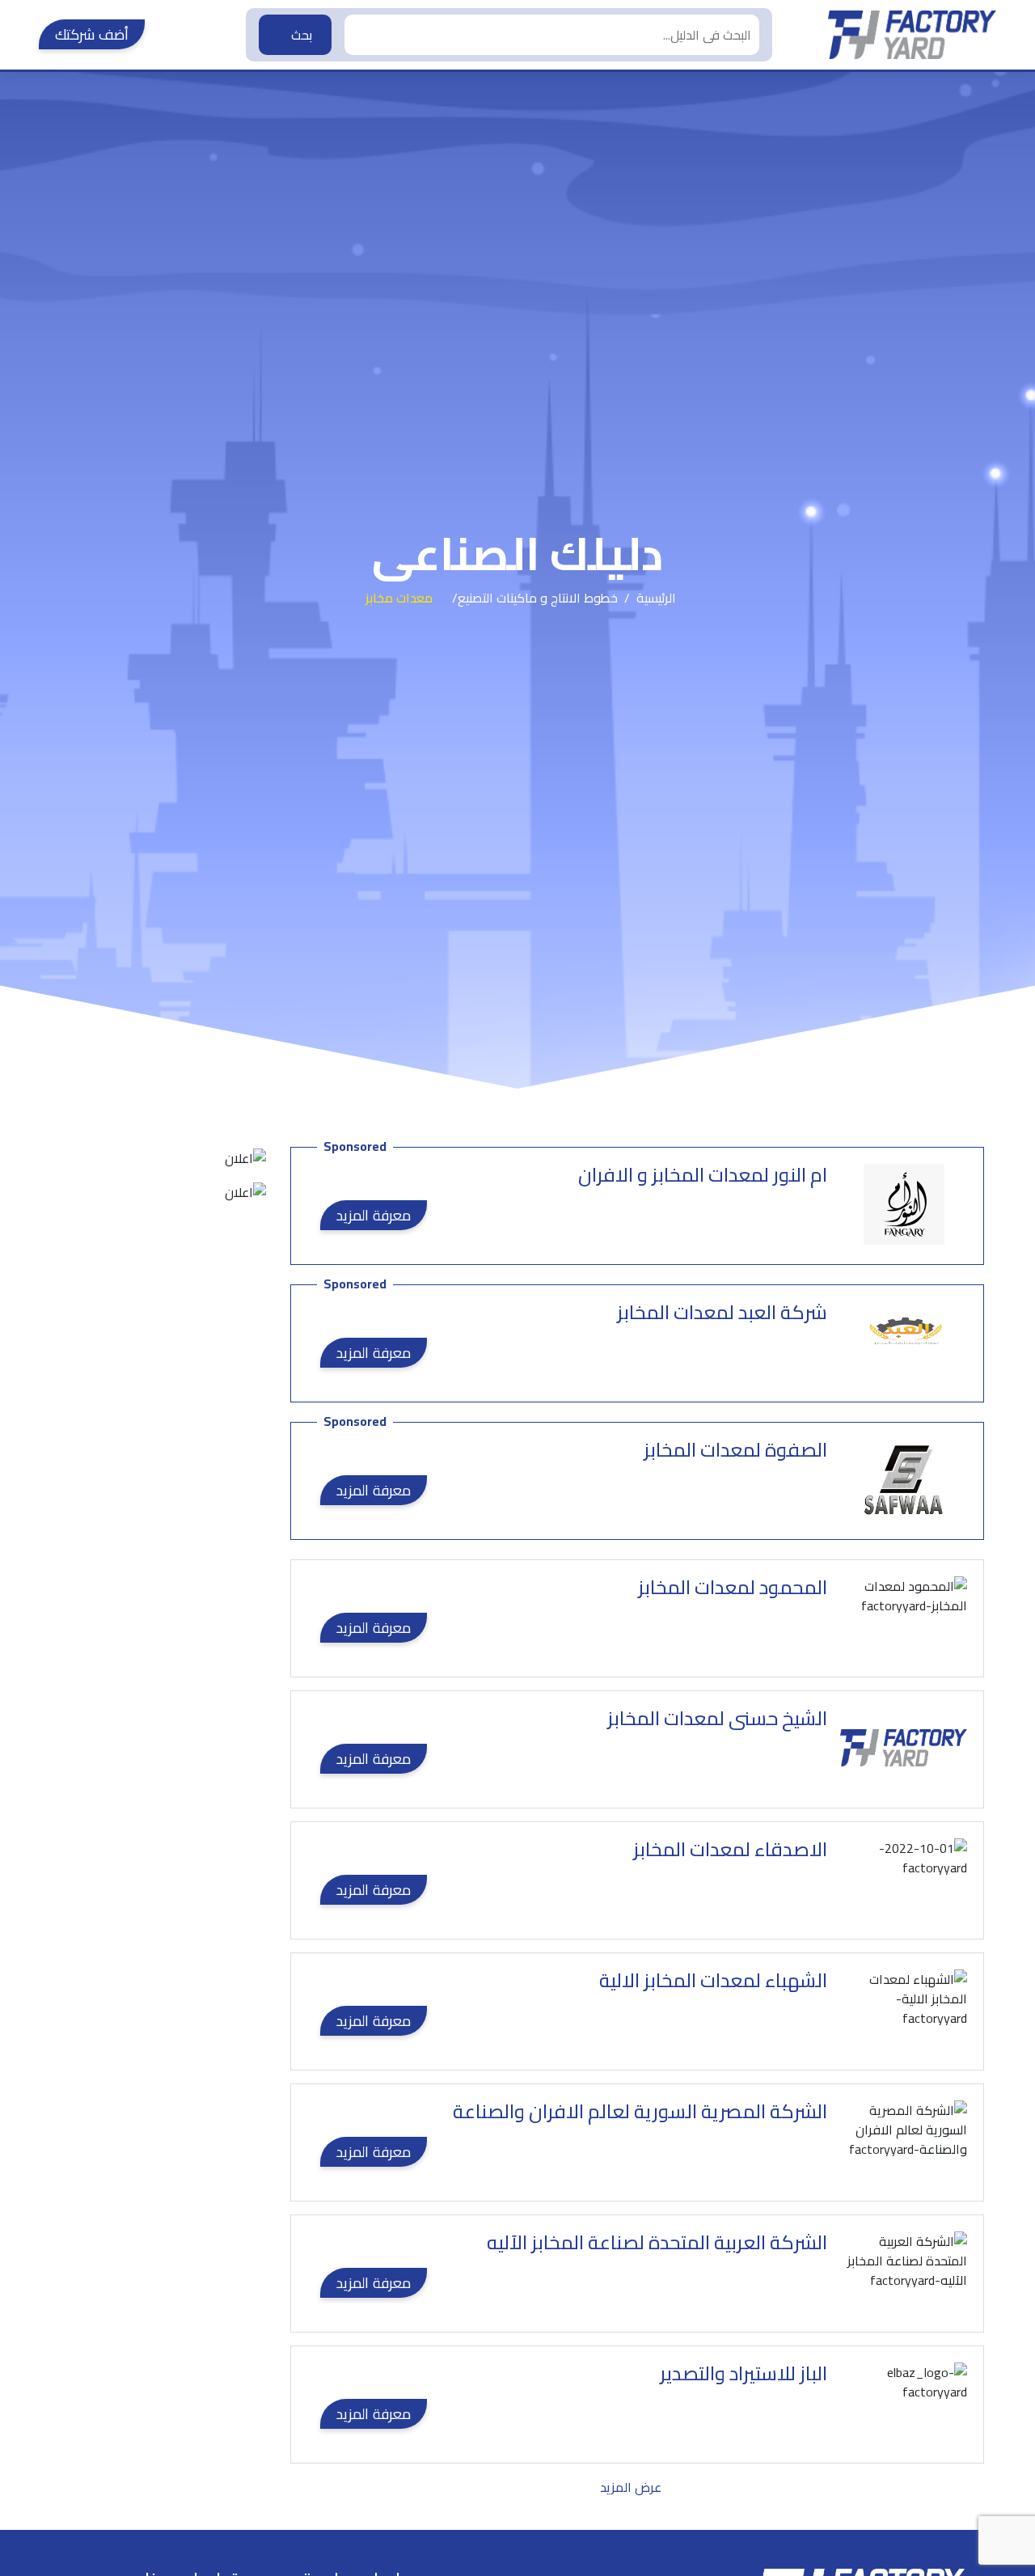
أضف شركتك (92, 34)
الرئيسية (656, 598)
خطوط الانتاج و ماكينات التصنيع (538, 598)
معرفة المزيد (374, 1215)
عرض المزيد (631, 2487)
